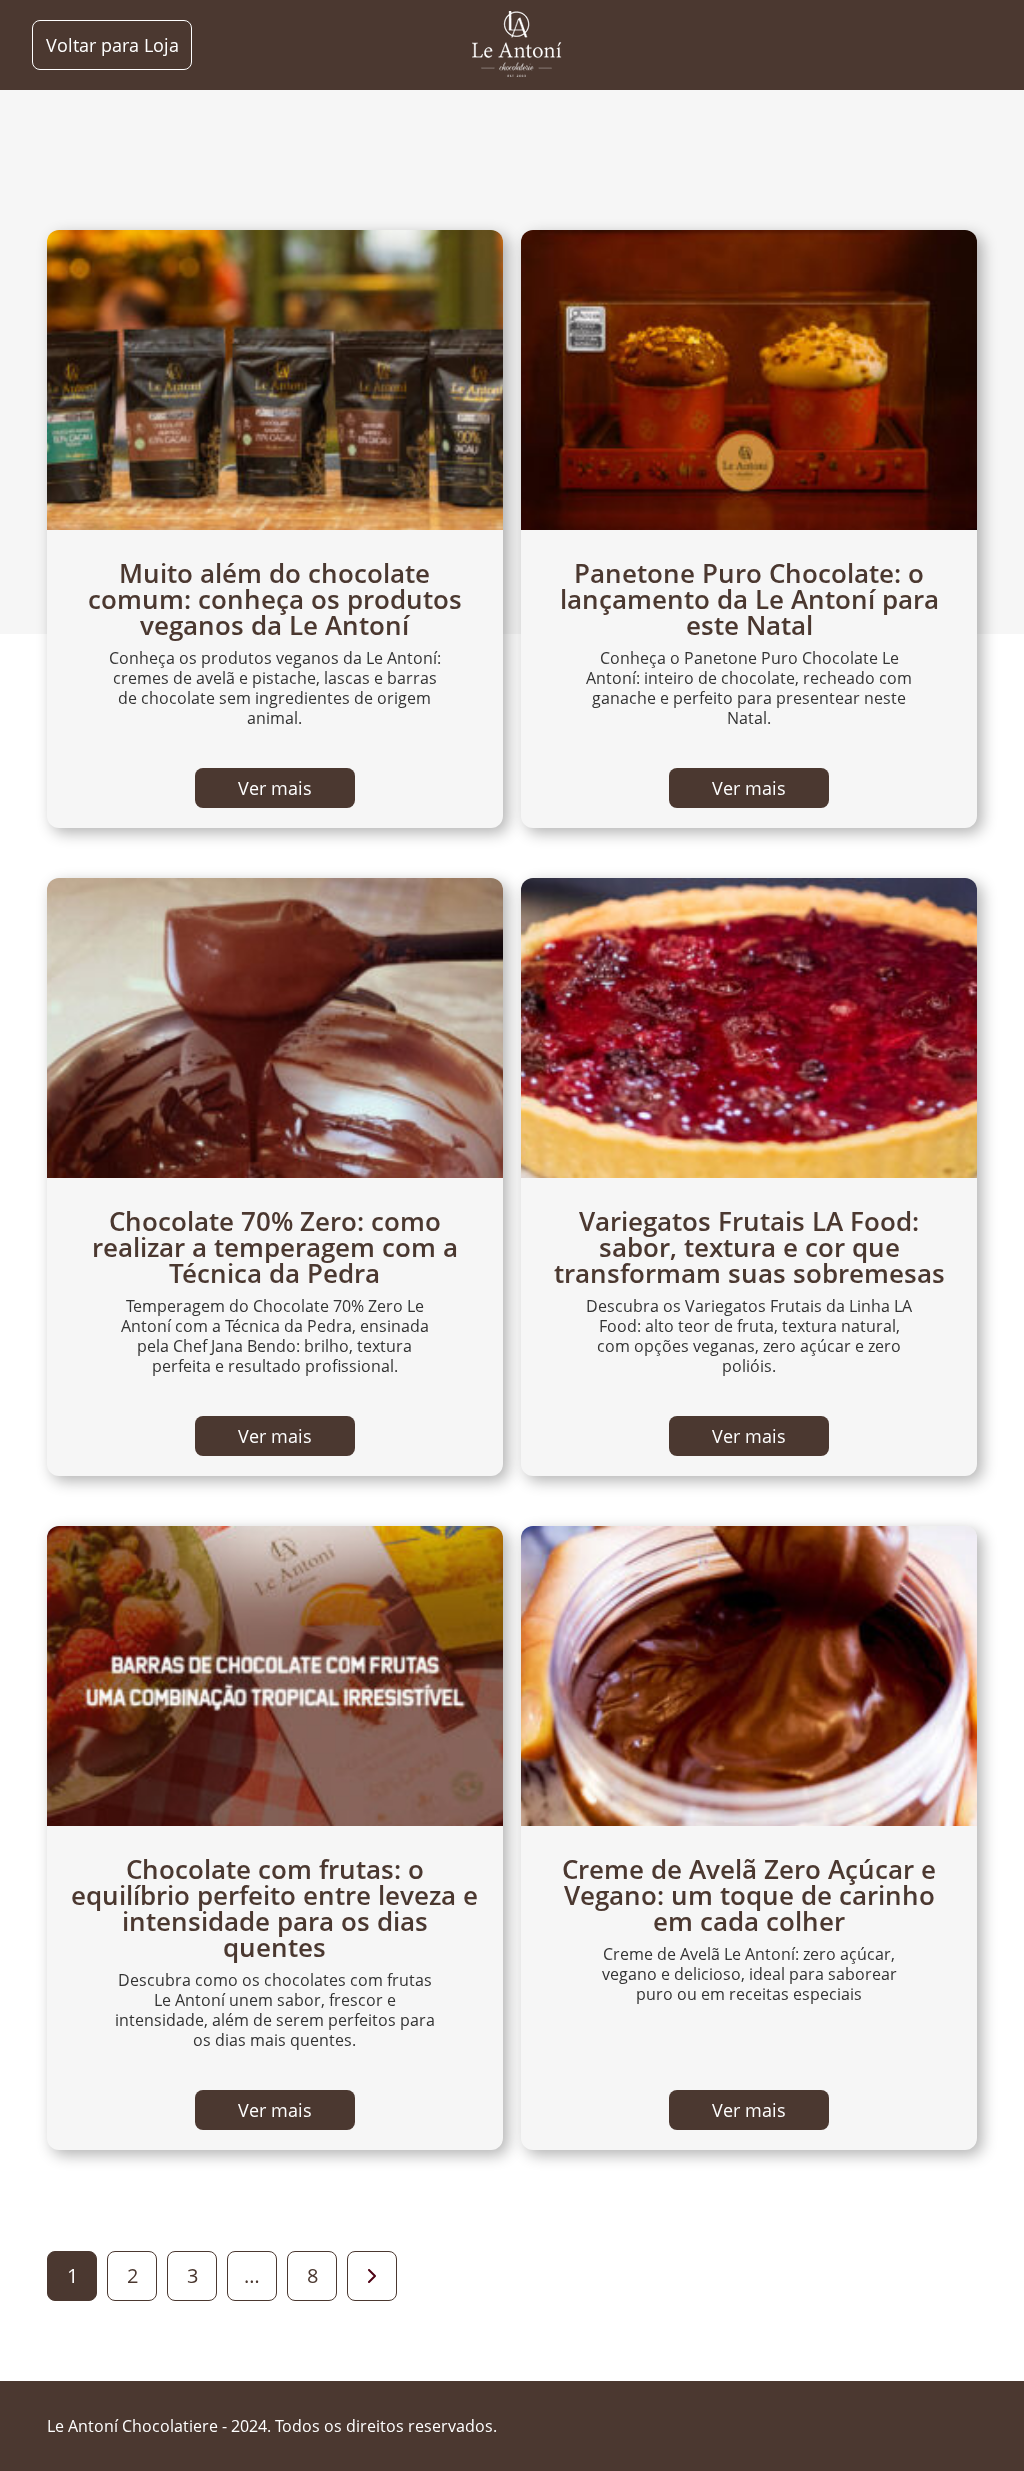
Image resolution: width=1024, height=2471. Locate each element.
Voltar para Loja (112, 45)
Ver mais (275, 788)
